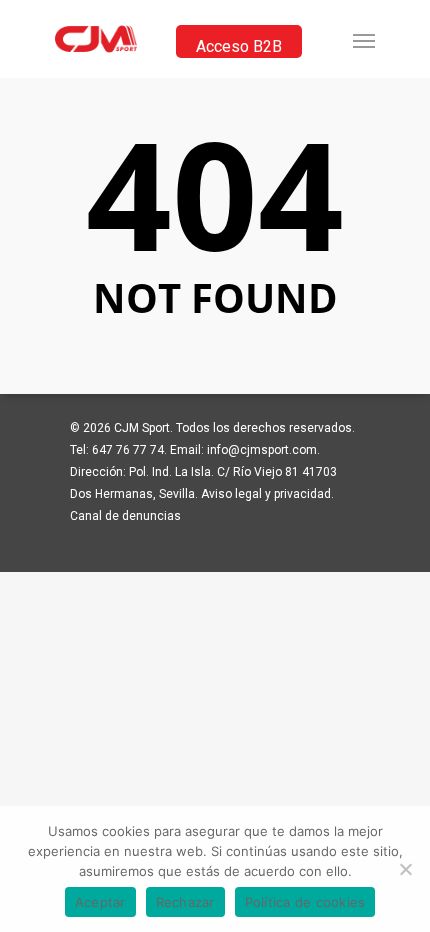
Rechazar (185, 902)
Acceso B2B (239, 46)
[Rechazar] (405, 869)
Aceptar (100, 902)
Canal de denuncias (125, 516)
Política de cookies (305, 902)
